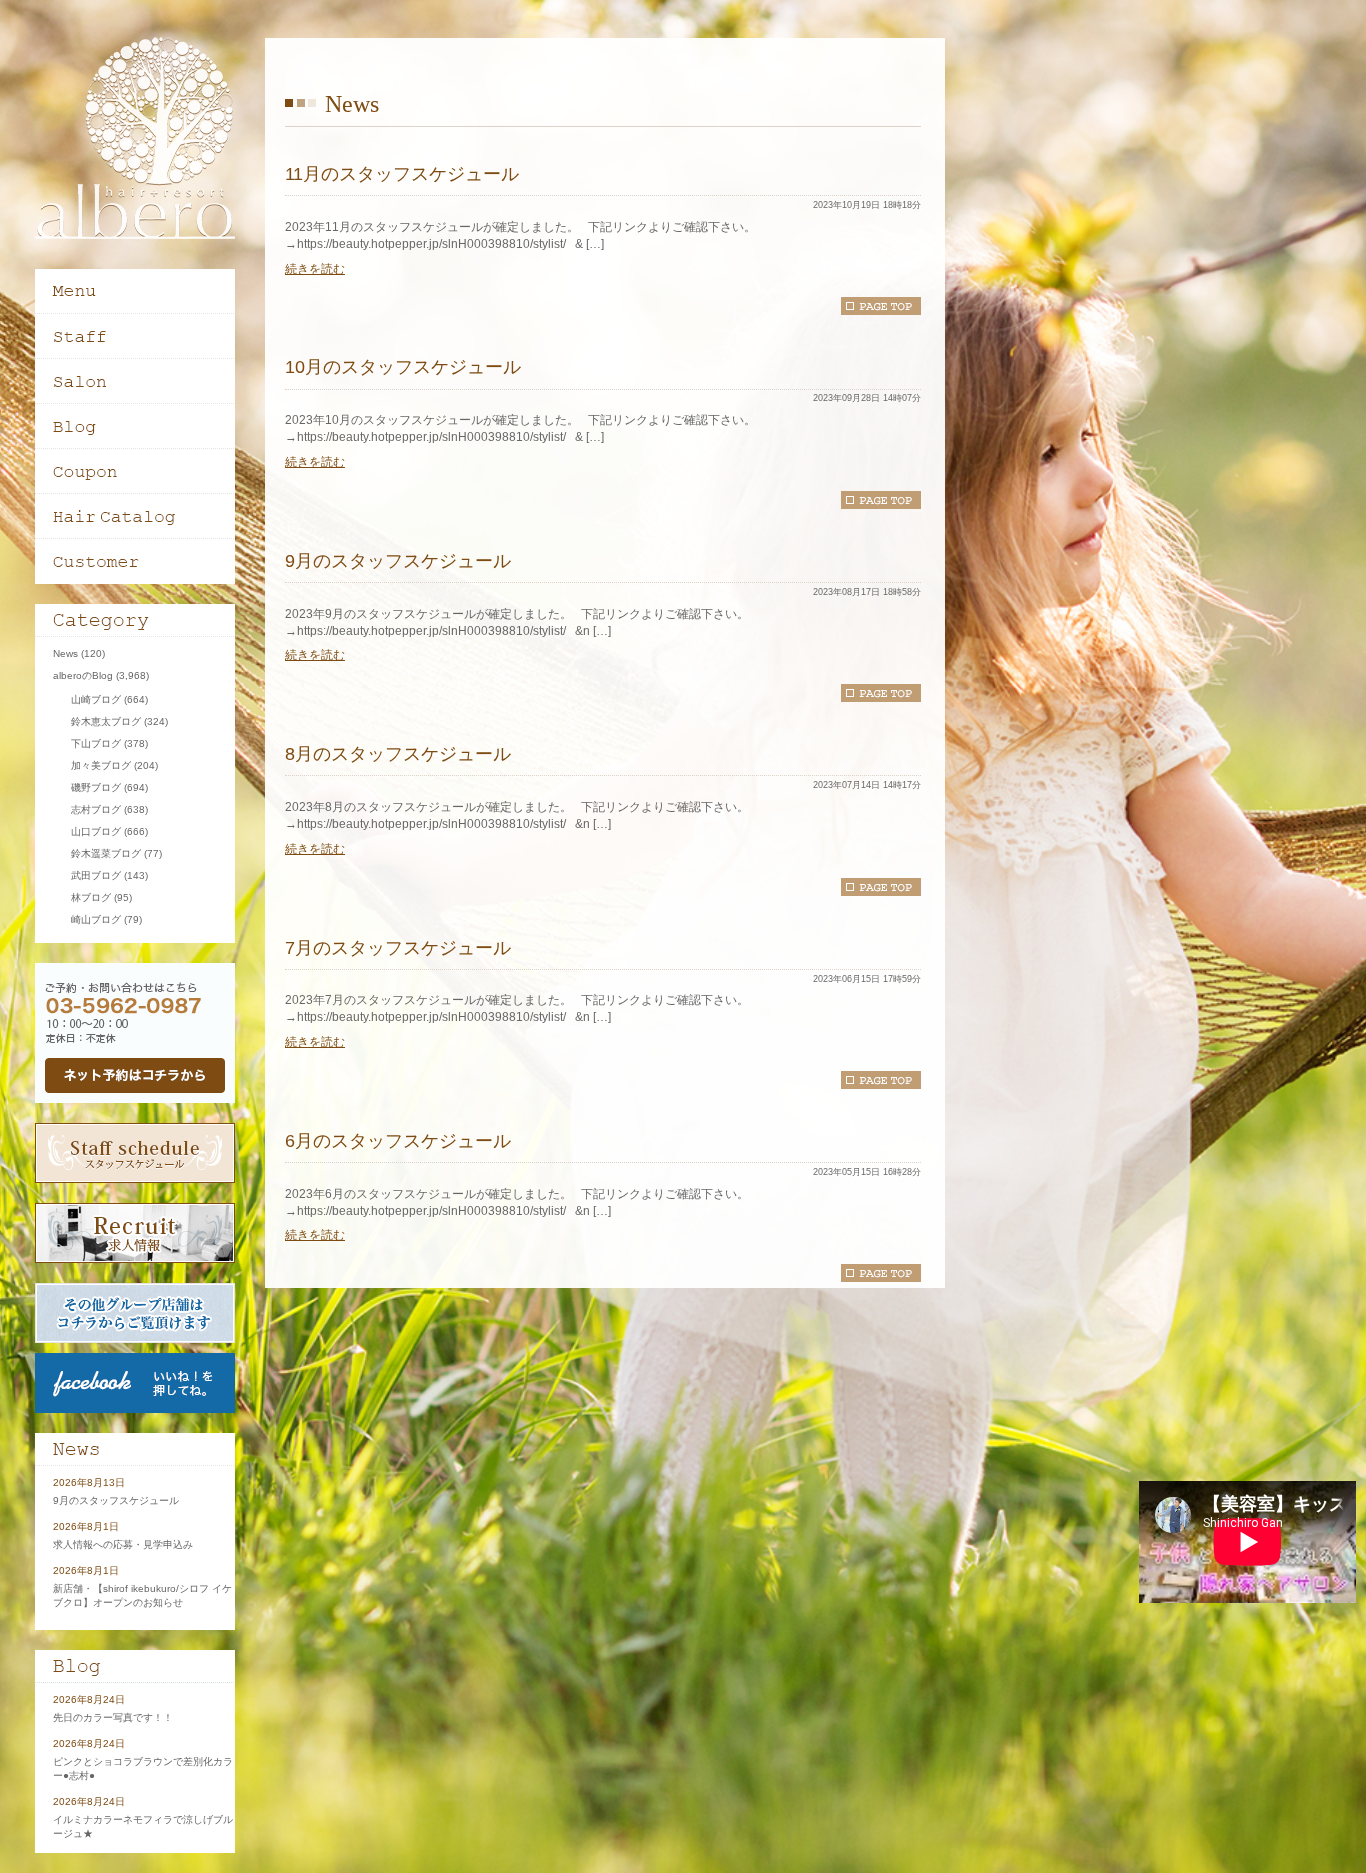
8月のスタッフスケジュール (398, 754)
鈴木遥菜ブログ (106, 853)
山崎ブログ (96, 699)
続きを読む (315, 269)
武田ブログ (96, 875)
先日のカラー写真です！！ (113, 1717)
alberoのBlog (83, 675)
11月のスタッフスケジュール (402, 174)
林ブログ (91, 897)
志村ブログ (96, 809)
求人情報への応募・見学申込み (123, 1544)
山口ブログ (96, 831)
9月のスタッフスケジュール (398, 561)
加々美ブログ (101, 765)
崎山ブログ (96, 919)
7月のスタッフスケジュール (398, 948)
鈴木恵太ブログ (106, 721)
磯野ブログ (96, 787)
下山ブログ (96, 743)
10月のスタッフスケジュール (403, 367)
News (65, 653)
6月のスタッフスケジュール (398, 1141)
